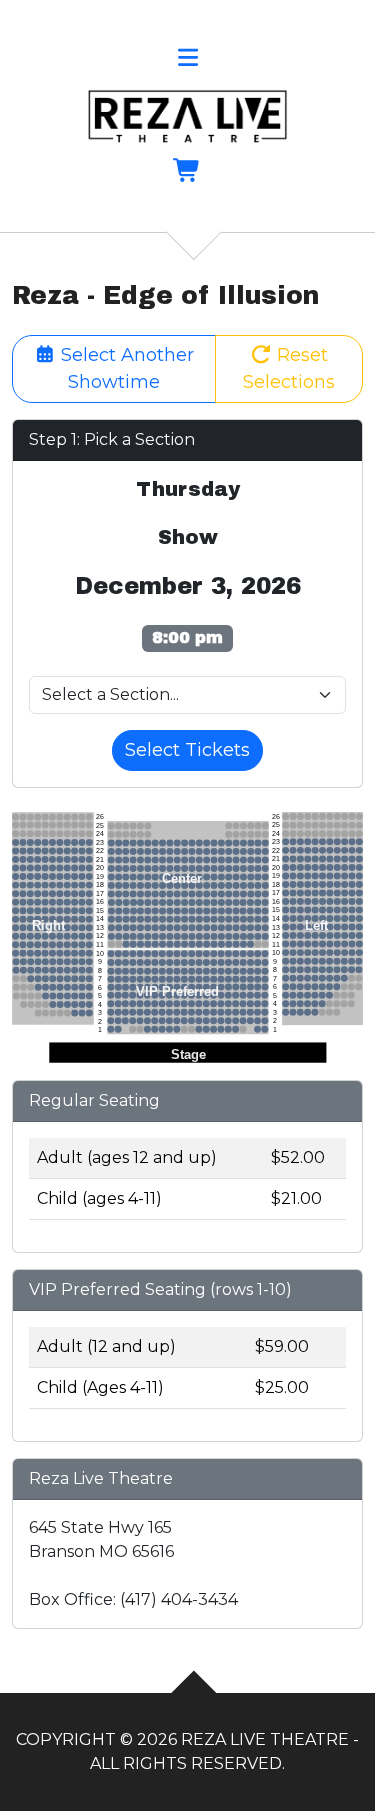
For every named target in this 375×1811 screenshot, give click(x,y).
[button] (187, 60)
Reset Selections (289, 368)
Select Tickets (187, 750)
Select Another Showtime (125, 368)
